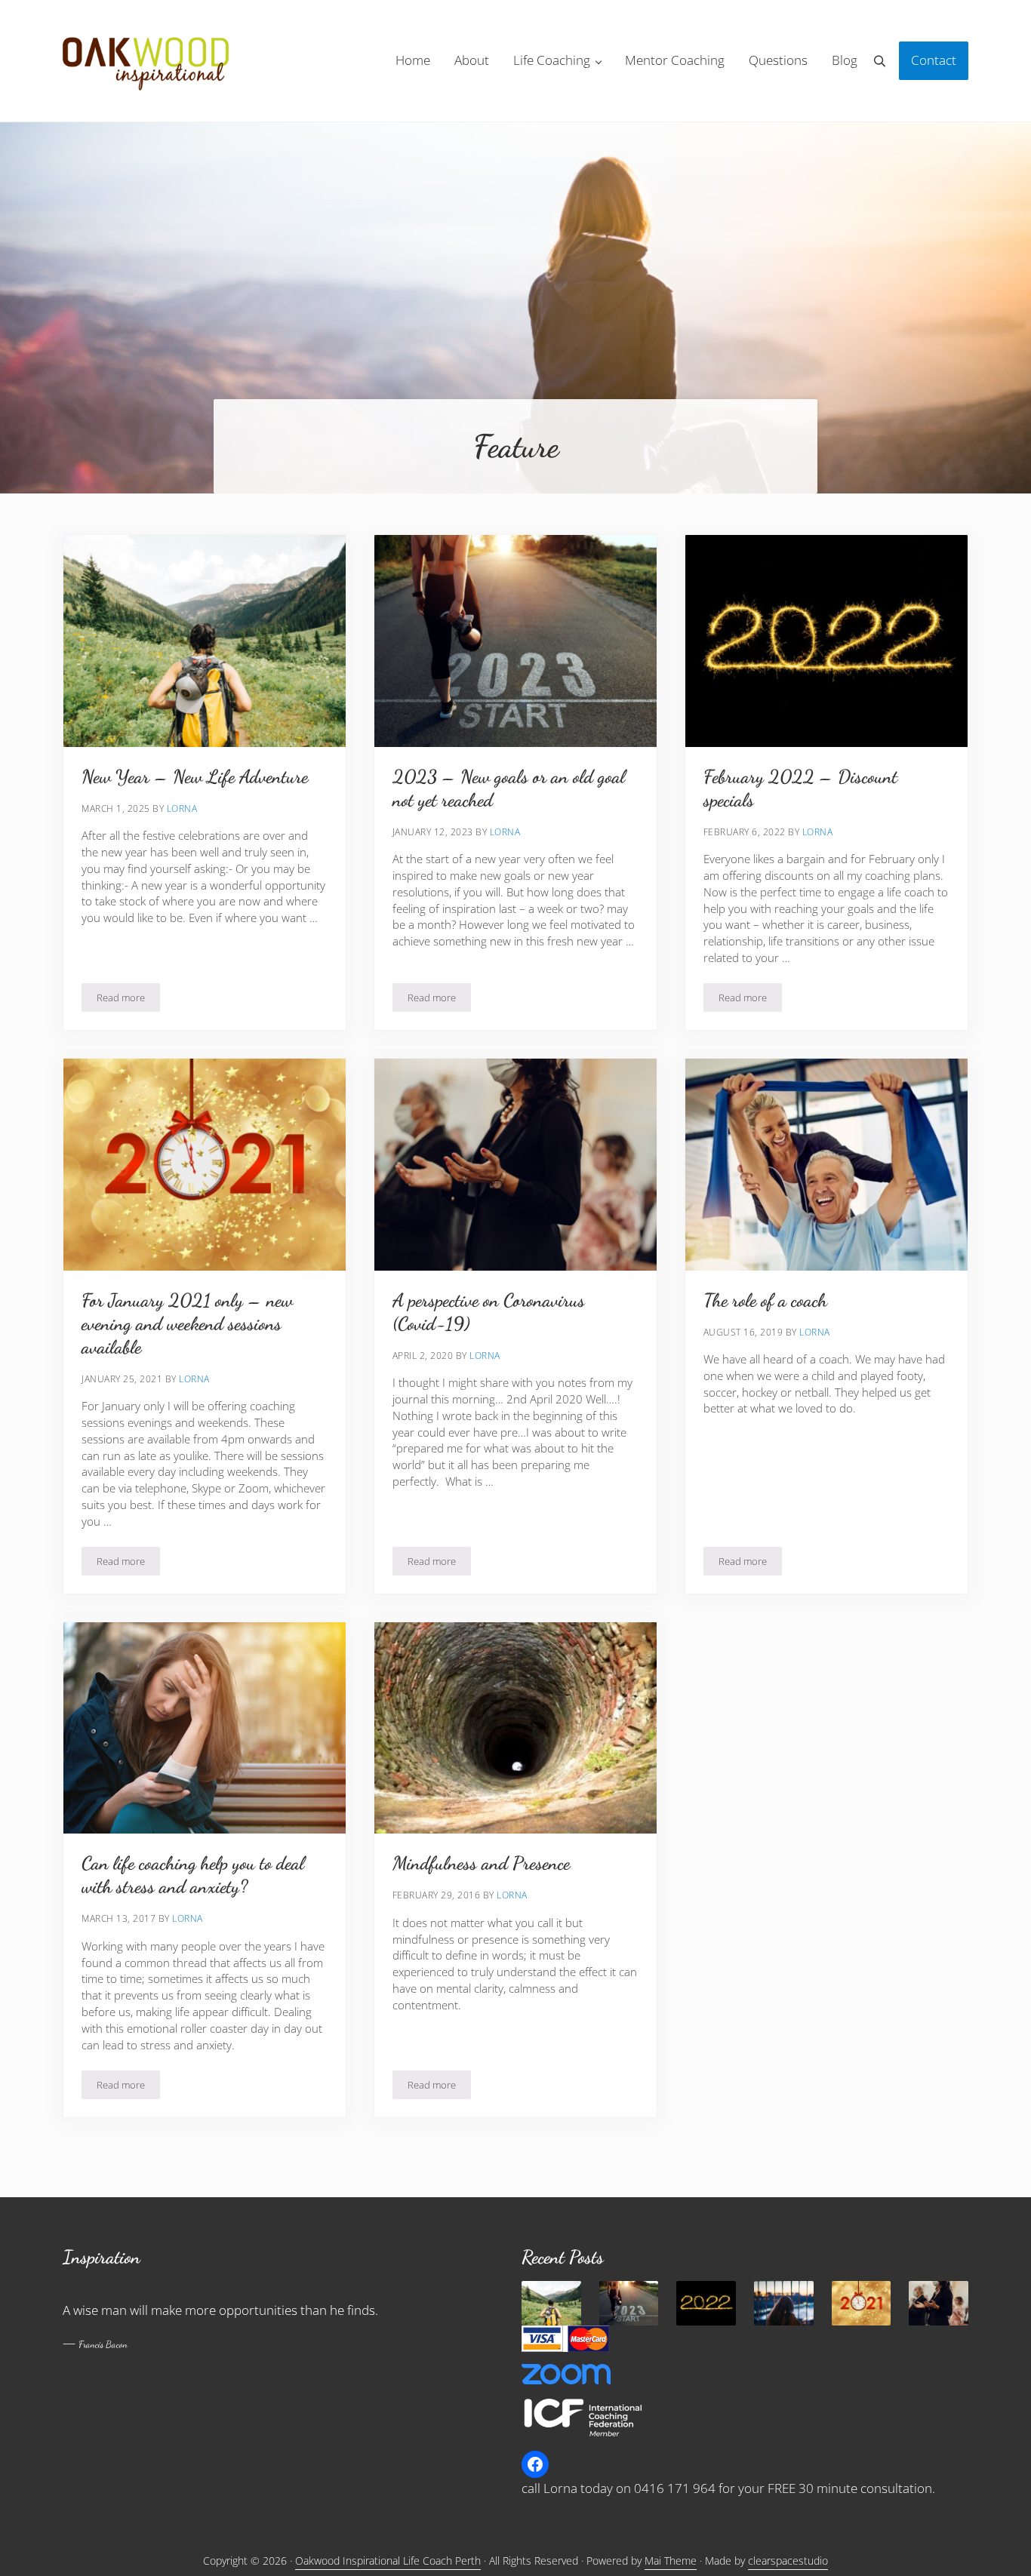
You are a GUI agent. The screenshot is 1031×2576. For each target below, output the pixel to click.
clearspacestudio (788, 2561)
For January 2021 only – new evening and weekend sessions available (187, 1323)
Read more (128, 1000)
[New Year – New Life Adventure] (551, 2303)
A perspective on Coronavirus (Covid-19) (489, 1312)
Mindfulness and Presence (481, 1863)
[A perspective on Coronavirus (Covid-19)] (939, 2303)
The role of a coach (765, 1300)
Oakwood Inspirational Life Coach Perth (388, 2561)
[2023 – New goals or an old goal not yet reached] (629, 2303)
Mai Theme (671, 2561)
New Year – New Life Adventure (195, 776)
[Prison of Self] (784, 2303)
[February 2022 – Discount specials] (706, 2303)
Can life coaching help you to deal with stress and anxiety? (193, 1875)
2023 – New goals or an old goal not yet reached (509, 788)
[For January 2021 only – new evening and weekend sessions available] (862, 2303)
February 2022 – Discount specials (800, 788)
